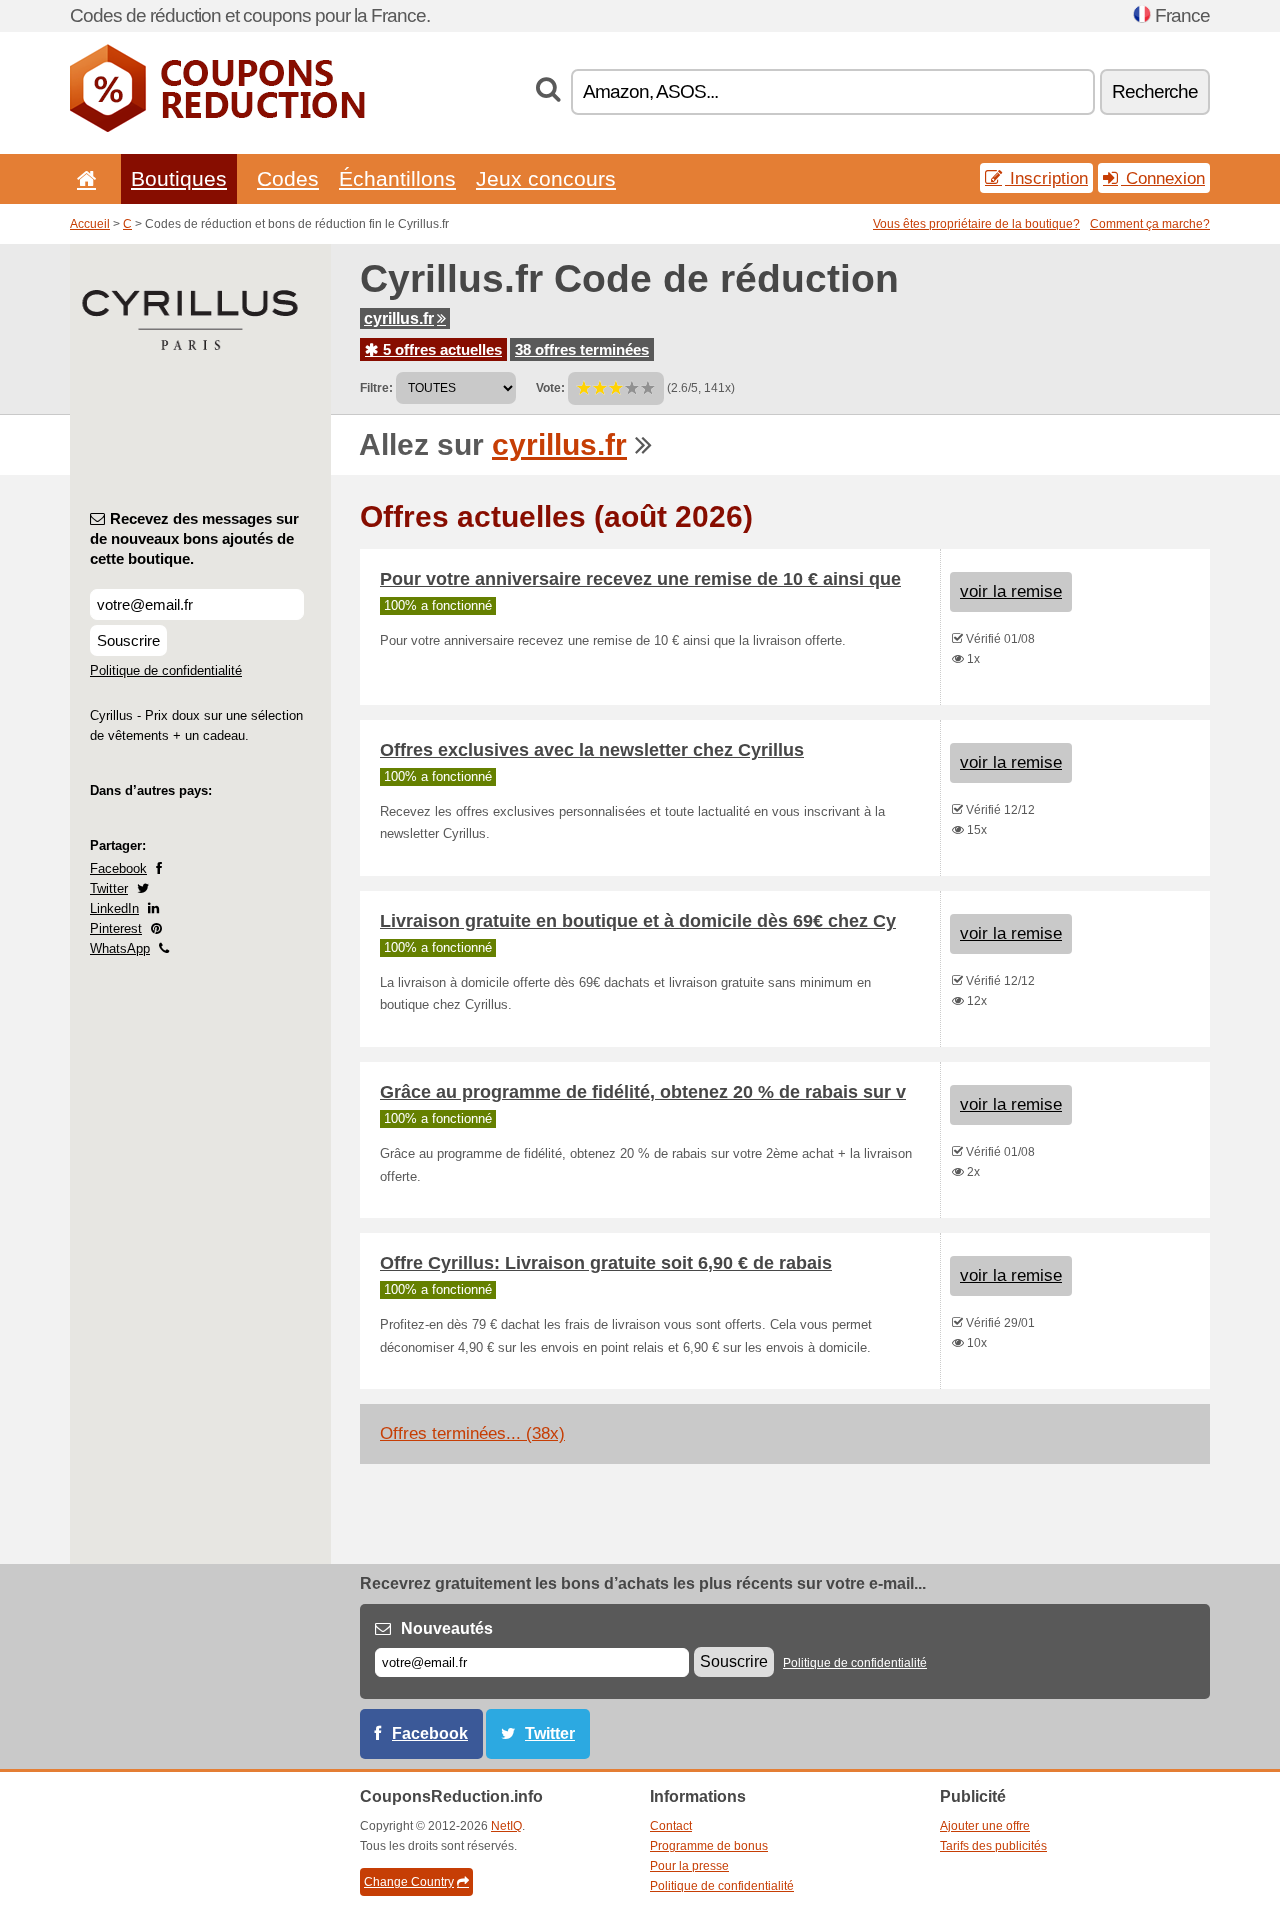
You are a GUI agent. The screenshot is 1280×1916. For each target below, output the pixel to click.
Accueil (90, 224)
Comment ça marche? (1150, 224)
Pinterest (116, 928)
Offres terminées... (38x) (472, 1433)
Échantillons (397, 178)
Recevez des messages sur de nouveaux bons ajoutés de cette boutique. (194, 538)
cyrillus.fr (399, 318)
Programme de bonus (709, 1846)
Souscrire (128, 640)
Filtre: (376, 388)
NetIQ (506, 1826)
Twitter (109, 888)
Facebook (118, 868)
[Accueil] (83, 178)
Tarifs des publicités (993, 1846)
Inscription (1046, 178)
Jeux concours (546, 178)
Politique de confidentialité (166, 670)
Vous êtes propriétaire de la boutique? (976, 224)
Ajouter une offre (985, 1826)
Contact (671, 1826)
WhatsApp (120, 948)
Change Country (409, 1882)
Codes (288, 178)
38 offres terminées (582, 349)
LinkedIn (114, 908)
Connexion (1163, 178)
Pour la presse (689, 1866)
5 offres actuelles (440, 349)
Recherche (1155, 91)
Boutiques (179, 178)
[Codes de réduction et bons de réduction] (217, 128)
